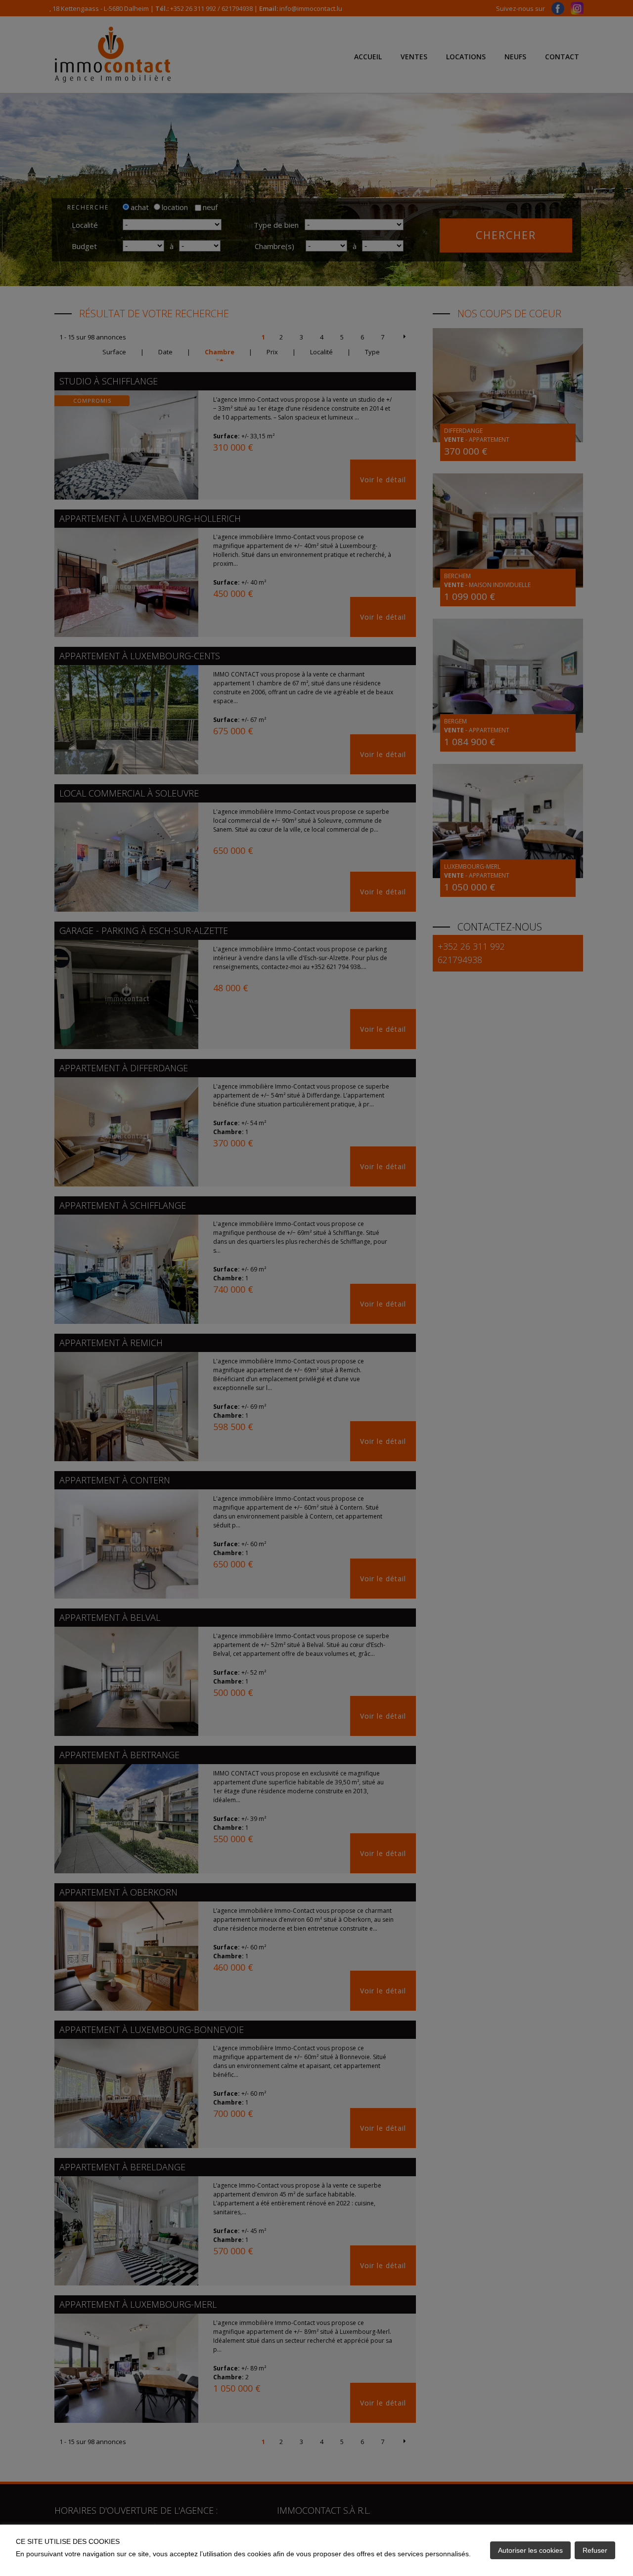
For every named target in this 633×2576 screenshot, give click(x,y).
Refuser (595, 2550)
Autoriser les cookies (530, 2550)
